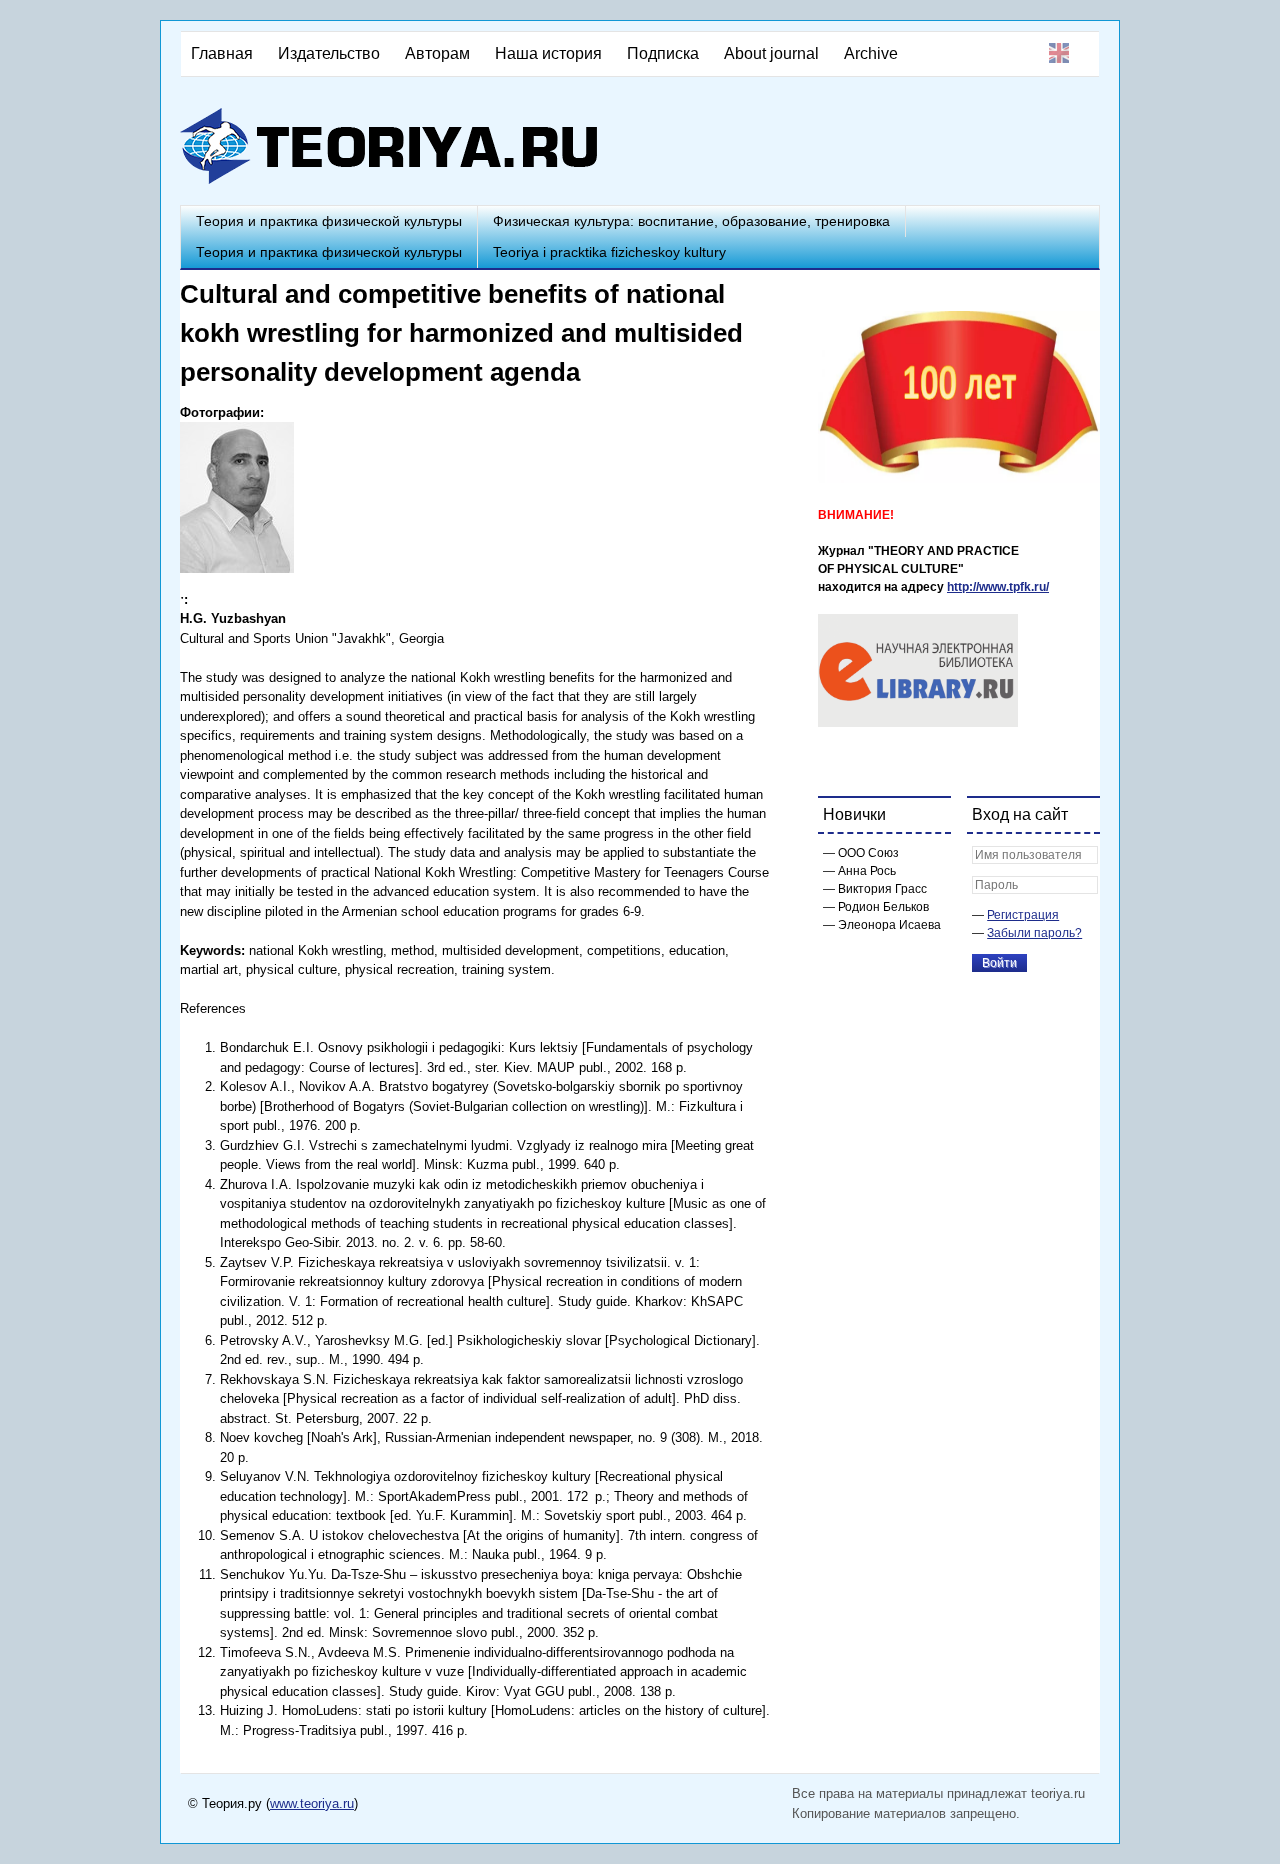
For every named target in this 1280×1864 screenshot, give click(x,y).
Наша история (548, 53)
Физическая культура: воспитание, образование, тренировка (691, 221)
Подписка (663, 53)
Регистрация (1023, 915)
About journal (771, 53)
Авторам (437, 53)
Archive (871, 53)
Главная (222, 53)
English (1059, 53)
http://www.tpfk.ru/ (998, 587)
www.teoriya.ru (312, 1803)
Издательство (329, 53)
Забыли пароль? (1034, 933)
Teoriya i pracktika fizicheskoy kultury (609, 252)
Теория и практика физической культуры (329, 221)
